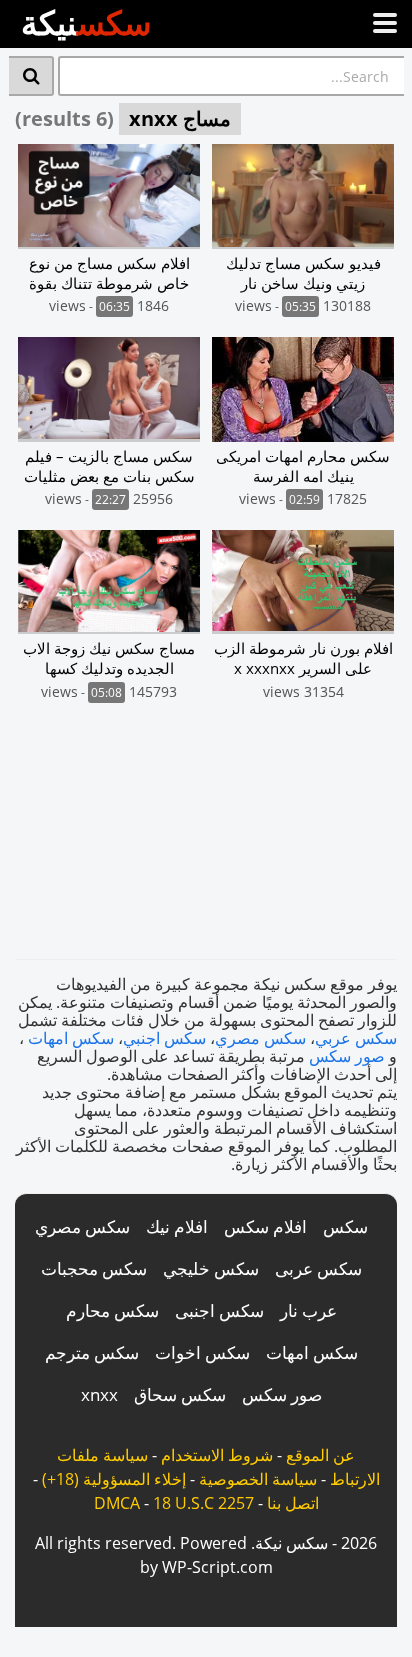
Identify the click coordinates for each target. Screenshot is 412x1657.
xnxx (99, 1394)
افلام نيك (177, 1226)
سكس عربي (356, 1038)
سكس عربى (318, 1268)
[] (31, 76)
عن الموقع (320, 1455)
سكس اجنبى (219, 1310)
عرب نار (308, 1310)
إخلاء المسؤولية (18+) (114, 1479)
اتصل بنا (293, 1503)
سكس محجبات (94, 1268)
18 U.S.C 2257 (203, 1503)
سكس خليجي (211, 1268)
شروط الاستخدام (217, 1455)
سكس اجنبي (164, 1038)
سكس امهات (71, 1038)
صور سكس (347, 1056)
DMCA (117, 1503)
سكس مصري (260, 1038)
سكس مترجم (92, 1352)
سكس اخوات (202, 1352)
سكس (345, 1226)
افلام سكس (265, 1226)
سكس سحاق (180, 1394)
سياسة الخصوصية (258, 1479)
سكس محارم (112, 1310)
